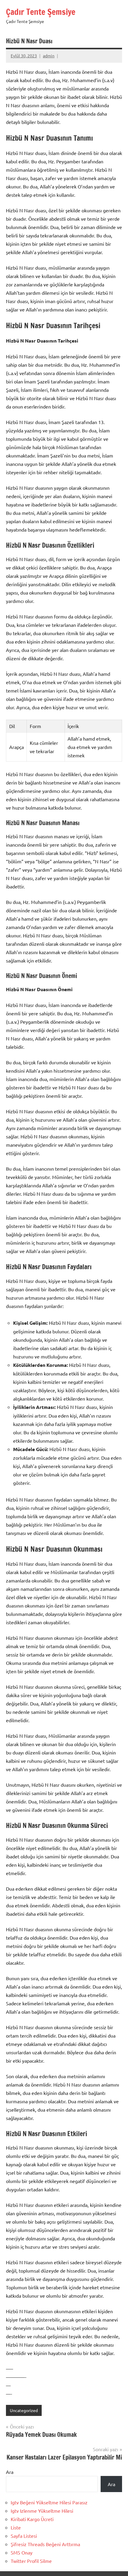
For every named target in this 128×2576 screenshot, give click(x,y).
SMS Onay (22, 2552)
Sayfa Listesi (24, 2536)
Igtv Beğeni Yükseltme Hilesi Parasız (49, 2502)
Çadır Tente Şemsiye (41, 12)
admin (49, 56)
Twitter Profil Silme (31, 2561)
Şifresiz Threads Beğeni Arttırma (45, 2544)
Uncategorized (24, 2410)
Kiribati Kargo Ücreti (32, 2519)
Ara (10, 2472)
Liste (16, 2527)
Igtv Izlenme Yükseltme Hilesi (42, 2511)
